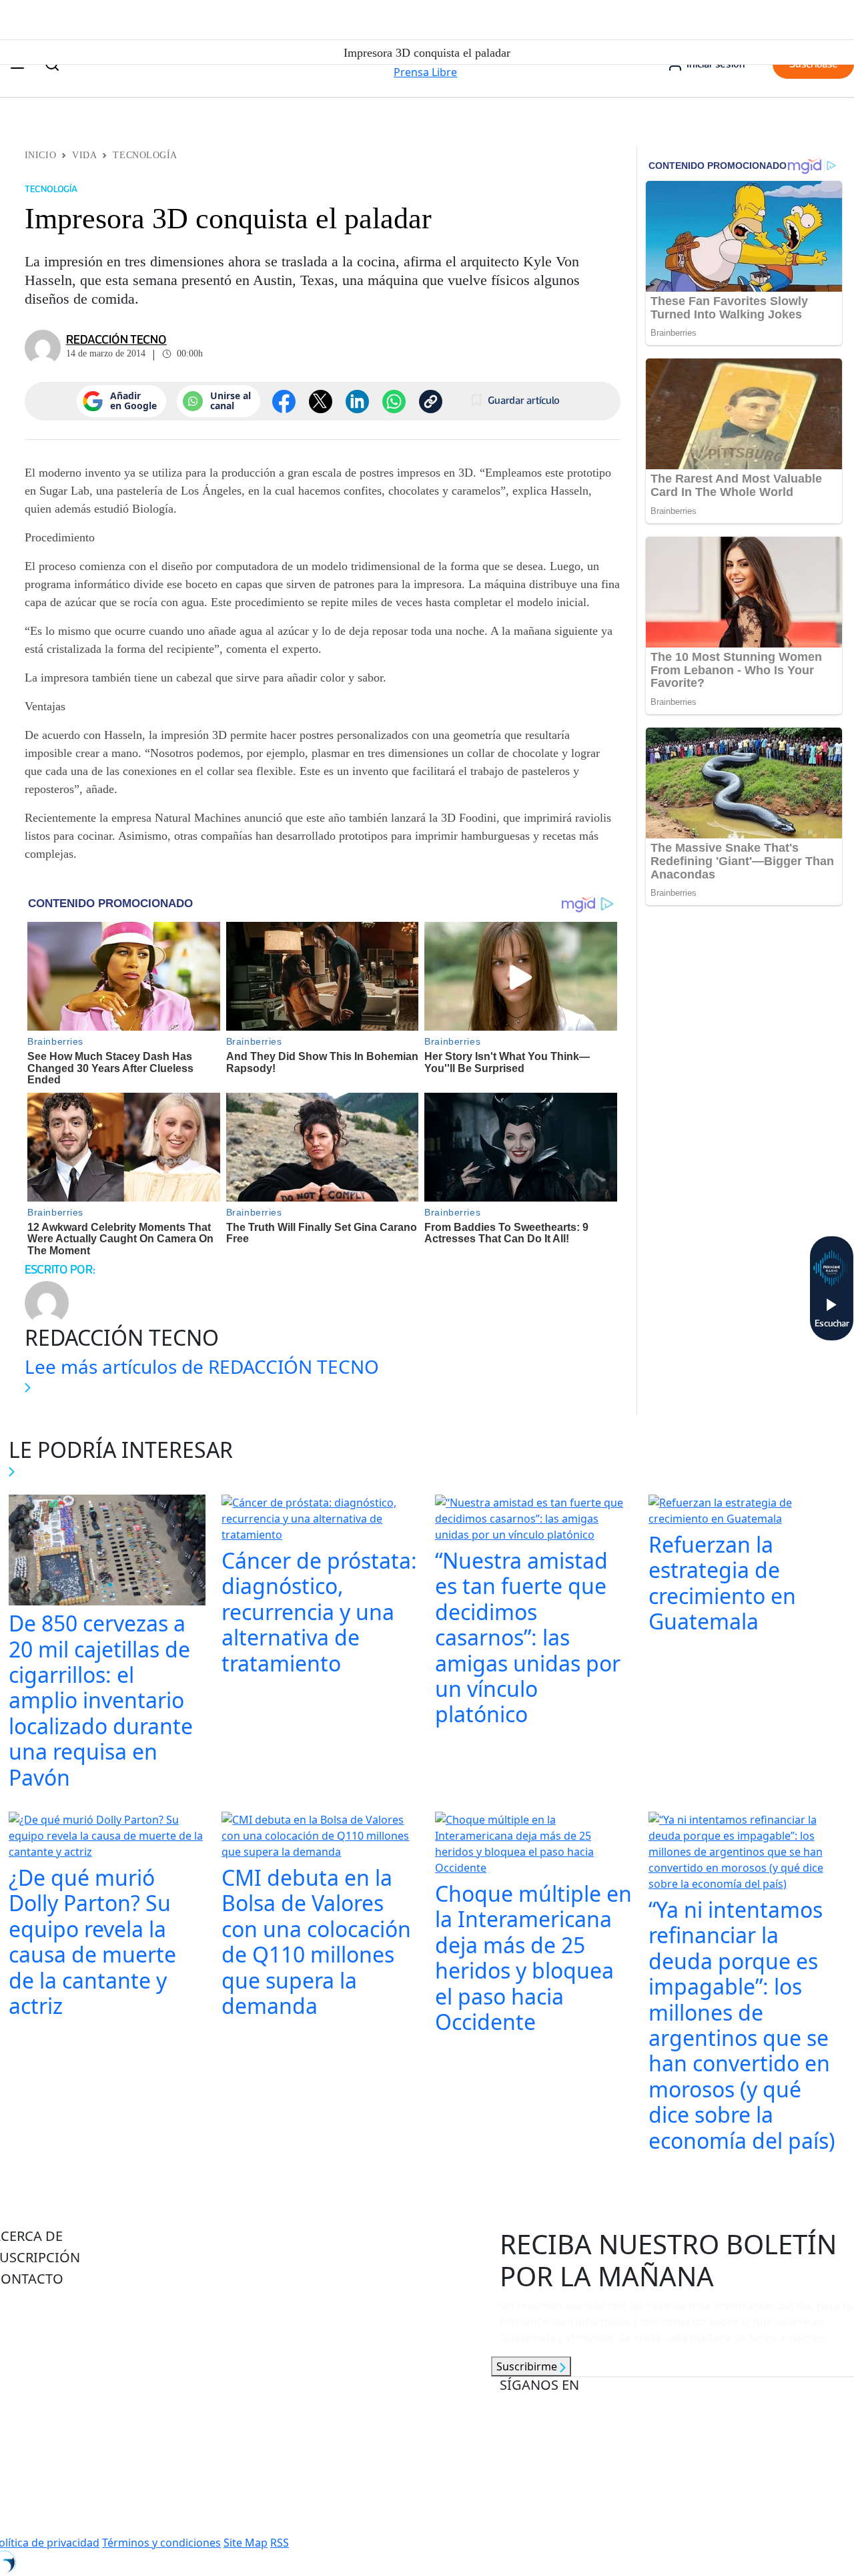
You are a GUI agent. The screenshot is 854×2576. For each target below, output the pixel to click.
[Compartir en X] (321, 402)
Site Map (246, 2543)
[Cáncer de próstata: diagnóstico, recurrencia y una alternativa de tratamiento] (320, 1520)
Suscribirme (528, 2366)
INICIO (40, 155)
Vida (84, 155)
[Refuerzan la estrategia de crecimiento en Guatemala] (747, 1512)
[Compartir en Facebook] (284, 402)
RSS (280, 2543)
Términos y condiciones (161, 2543)
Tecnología (145, 155)
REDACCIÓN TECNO (116, 340)
